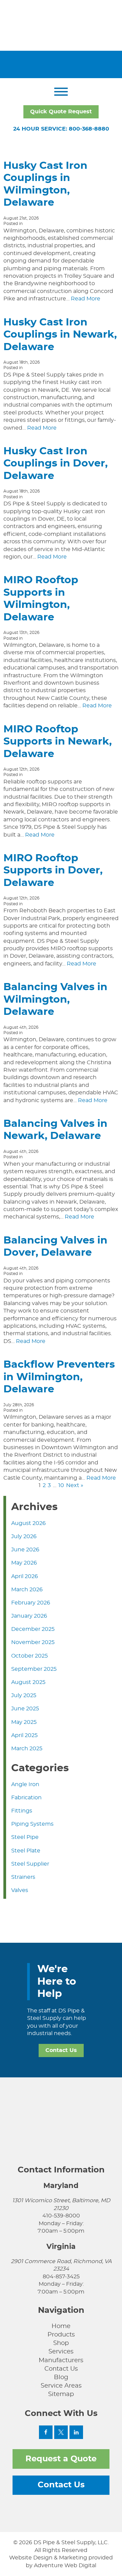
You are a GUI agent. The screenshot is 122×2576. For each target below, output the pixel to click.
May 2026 (24, 1563)
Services (61, 2352)
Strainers (23, 1877)
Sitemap (61, 2394)
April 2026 (25, 1576)
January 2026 (29, 1616)
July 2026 (24, 1536)
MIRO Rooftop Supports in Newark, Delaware (58, 742)
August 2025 (28, 1682)
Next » (75, 1485)
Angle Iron (25, 1784)
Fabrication (26, 1798)
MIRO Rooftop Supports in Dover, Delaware (53, 871)
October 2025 (29, 1656)
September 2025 (34, 1669)
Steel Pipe (25, 1837)
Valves (20, 1890)
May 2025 (24, 1722)
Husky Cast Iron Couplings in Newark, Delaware (60, 335)
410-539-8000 (61, 2216)
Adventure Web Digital (65, 2566)
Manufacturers (61, 2361)
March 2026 (27, 1590)
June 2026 (25, 1550)
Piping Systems (32, 1824)
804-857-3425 (61, 2277)
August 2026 (28, 1523)
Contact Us (61, 2050)
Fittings (22, 1811)
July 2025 (24, 1695)
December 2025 (33, 1629)
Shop (61, 2343)
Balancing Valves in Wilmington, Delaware (55, 999)
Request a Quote (61, 2459)
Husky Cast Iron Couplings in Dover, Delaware (56, 464)
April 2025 (24, 1735)
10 (61, 1485)
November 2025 (33, 1642)
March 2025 (27, 1749)
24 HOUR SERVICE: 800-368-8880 (61, 129)
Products (61, 2335)
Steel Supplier (30, 1864)
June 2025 (25, 1709)
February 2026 (31, 1603)
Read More (86, 299)
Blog (61, 2377)
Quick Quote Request (61, 112)
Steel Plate (26, 1851)
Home (61, 2326)
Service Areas (61, 2386)
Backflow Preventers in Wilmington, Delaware (59, 1377)
